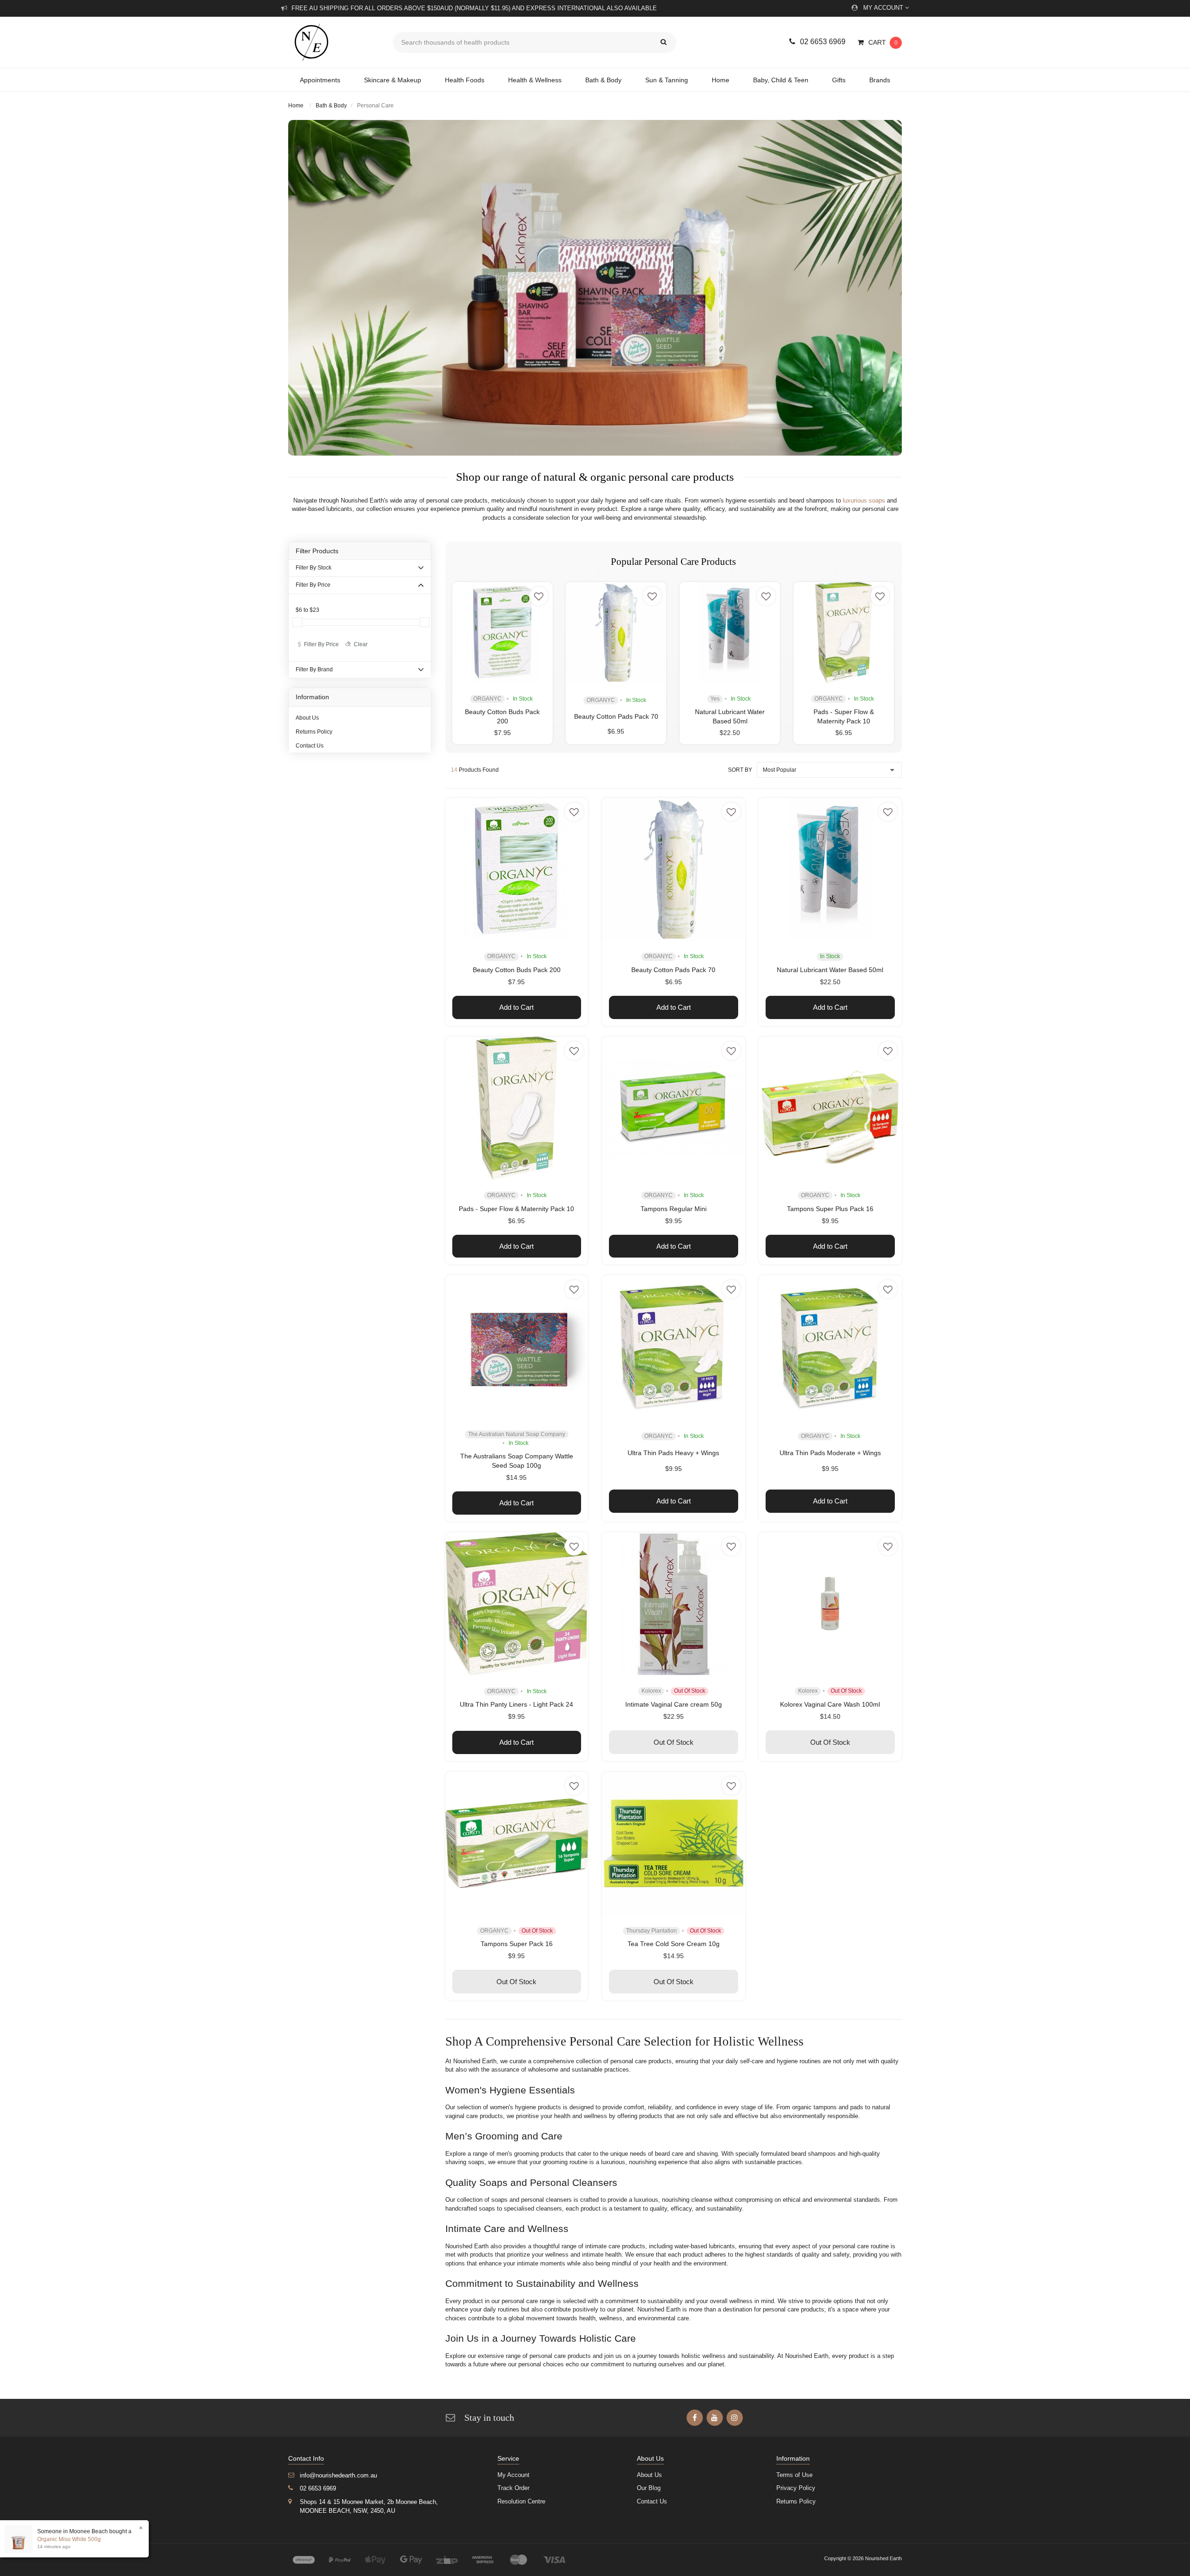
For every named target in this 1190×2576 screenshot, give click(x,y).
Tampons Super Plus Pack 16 (830, 1209)
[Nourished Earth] (334, 42)
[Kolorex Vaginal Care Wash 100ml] (830, 1604)
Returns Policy (314, 732)
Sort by (740, 770)
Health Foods (465, 80)
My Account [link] (513, 2475)
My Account (884, 8)
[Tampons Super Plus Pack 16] (830, 1108)
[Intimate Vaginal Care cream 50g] (674, 1604)
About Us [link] (649, 2475)
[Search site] (664, 43)
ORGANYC (487, 699)
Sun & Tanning (667, 80)
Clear (361, 644)
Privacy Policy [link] (796, 2488)
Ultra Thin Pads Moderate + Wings (830, 1453)
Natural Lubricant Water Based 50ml (830, 970)
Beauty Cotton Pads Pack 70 (616, 716)
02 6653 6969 (823, 42)
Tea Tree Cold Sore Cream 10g (674, 1944)
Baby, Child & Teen (781, 80)
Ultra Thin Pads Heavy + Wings (673, 1453)
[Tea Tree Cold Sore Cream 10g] (674, 1843)
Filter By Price (313, 585)
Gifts (839, 80)
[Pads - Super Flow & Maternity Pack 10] (844, 632)
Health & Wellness (535, 80)
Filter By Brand (314, 669)
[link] (695, 2418)
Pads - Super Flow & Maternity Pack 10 (516, 1209)
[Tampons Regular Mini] (674, 1108)
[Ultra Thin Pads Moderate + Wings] (830, 1347)
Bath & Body (603, 80)
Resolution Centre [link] (521, 2501)
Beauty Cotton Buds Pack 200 (517, 970)
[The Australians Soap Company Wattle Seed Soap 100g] (517, 1347)
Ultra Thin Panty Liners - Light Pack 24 (516, 1704)
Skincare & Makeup (393, 80)
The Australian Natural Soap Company (517, 1434)
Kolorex (651, 1691)
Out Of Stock (674, 1742)
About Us (307, 718)
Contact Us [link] (652, 2501)
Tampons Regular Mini (674, 1209)
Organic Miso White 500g (69, 2539)
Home (721, 80)
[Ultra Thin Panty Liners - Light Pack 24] (517, 1604)
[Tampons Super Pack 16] (517, 1843)
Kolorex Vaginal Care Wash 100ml (830, 1704)
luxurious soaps (864, 500)
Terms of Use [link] (794, 2475)
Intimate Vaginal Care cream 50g (674, 1704)
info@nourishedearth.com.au (338, 2475)
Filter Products (317, 551)
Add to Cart (516, 1007)
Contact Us (310, 746)
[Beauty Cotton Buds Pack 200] (502, 632)
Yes (715, 699)
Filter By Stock (314, 568)
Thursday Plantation (651, 1931)
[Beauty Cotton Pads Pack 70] (616, 632)
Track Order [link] (513, 2488)
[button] (539, 596)
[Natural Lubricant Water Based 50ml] (730, 632)
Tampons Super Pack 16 (517, 1944)
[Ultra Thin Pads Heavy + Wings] (674, 1347)
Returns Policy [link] (796, 2501)
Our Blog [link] (649, 2488)
